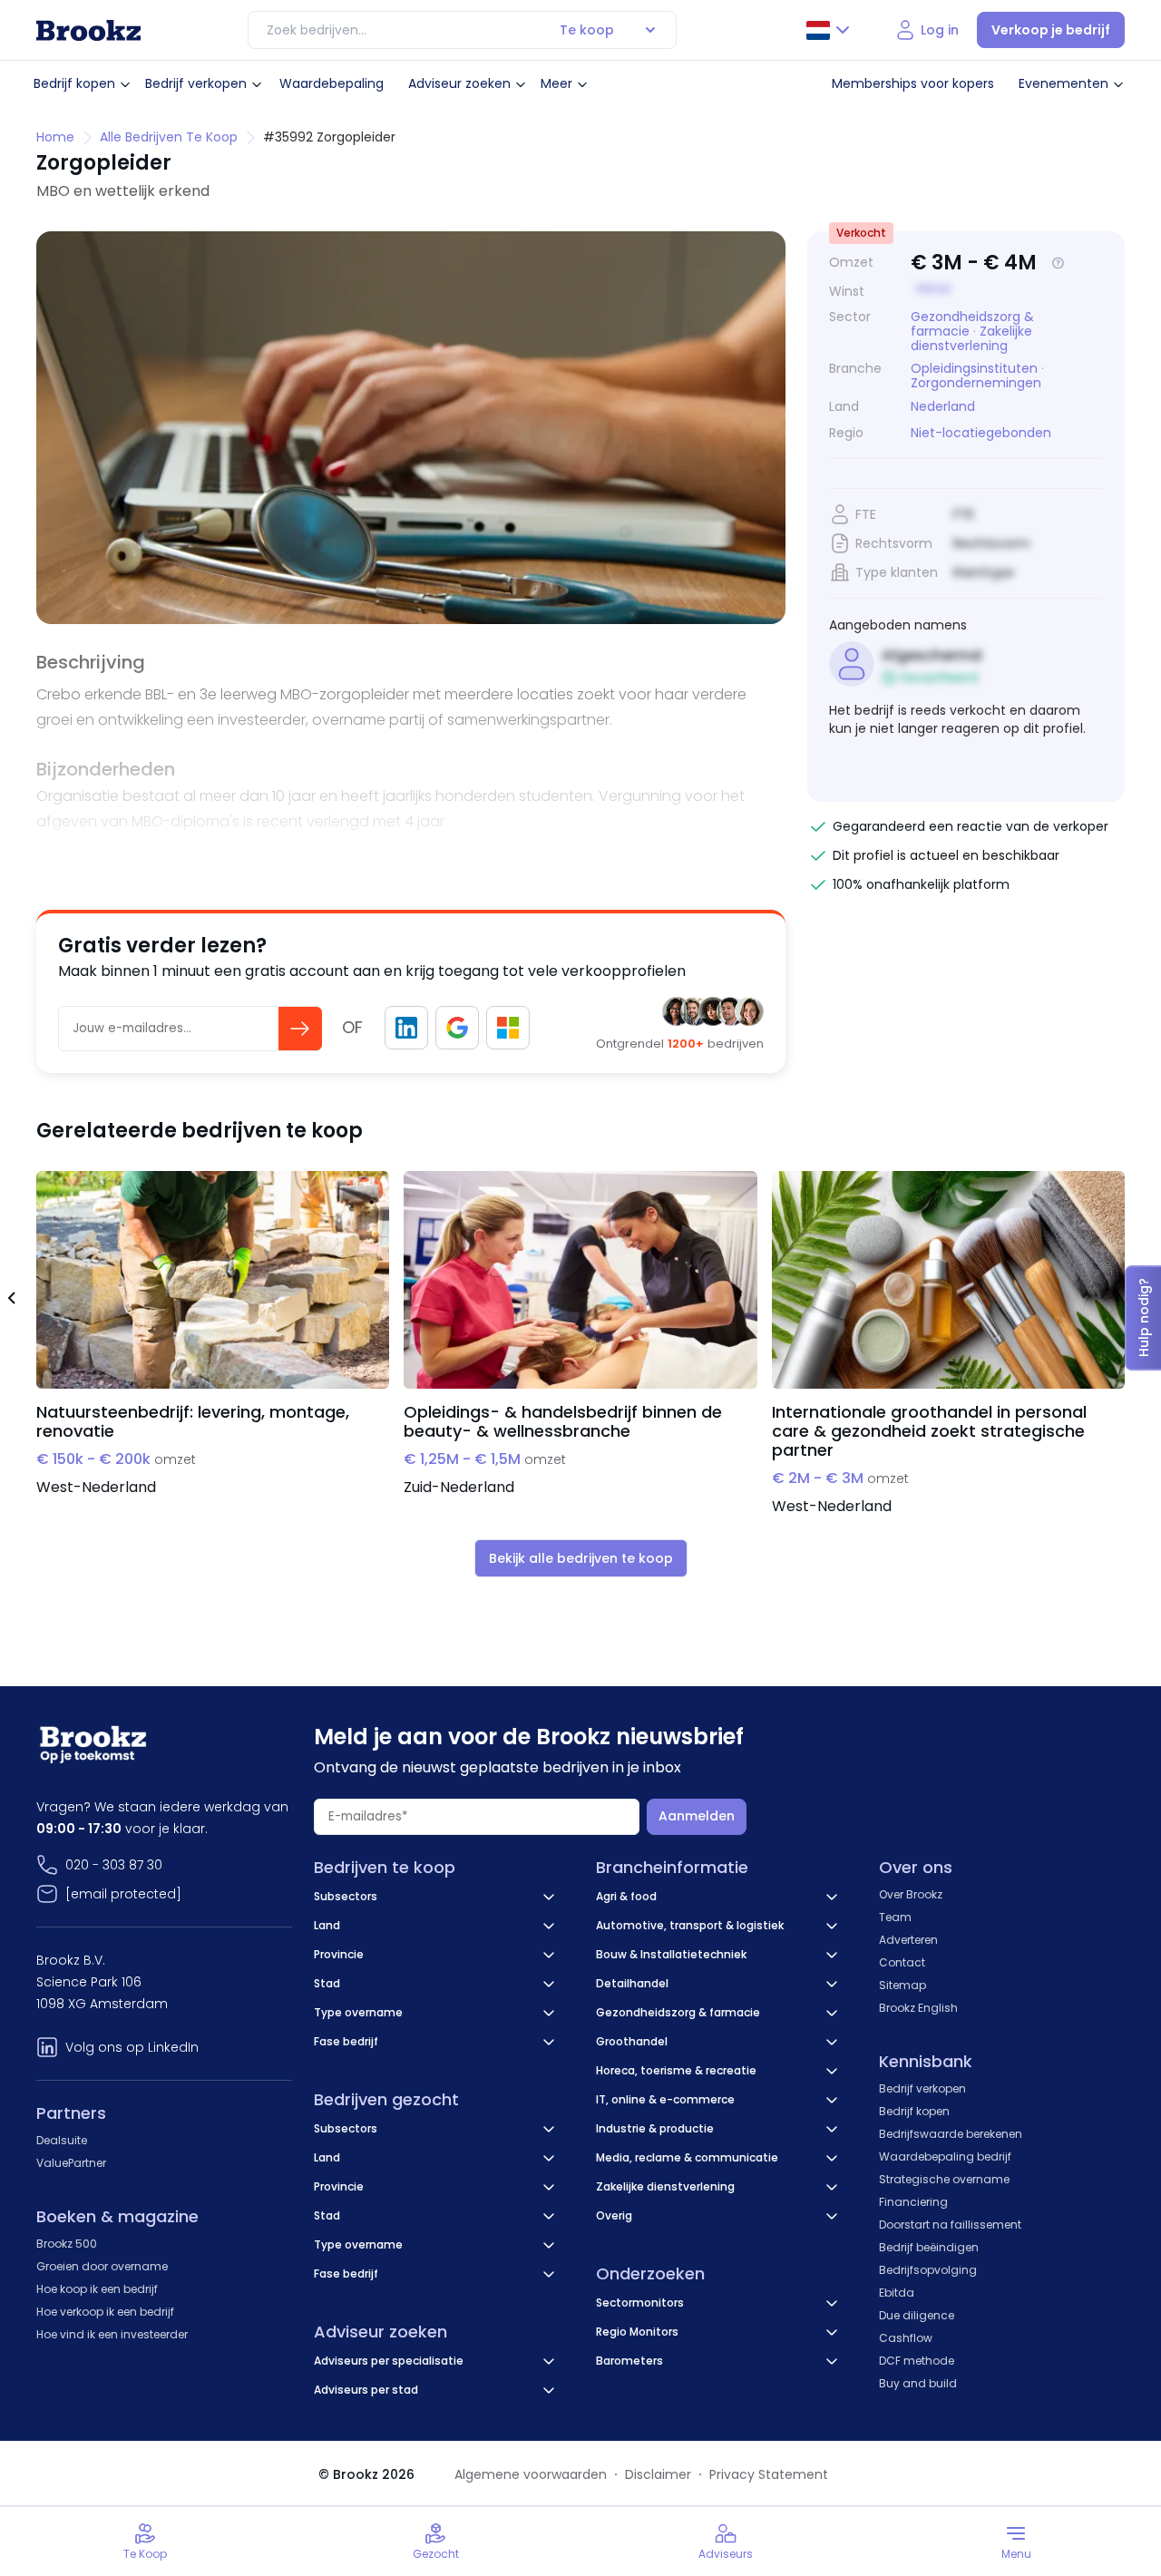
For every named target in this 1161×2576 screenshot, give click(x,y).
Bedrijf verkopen (196, 83)
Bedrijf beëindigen (929, 2247)
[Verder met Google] (457, 1028)
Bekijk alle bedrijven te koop (581, 1558)
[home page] (88, 30)
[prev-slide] (11, 1301)
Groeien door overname (102, 2266)
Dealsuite (62, 2140)
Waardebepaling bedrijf (945, 2156)
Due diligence (917, 2315)
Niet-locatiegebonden (981, 433)
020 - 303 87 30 (114, 1865)
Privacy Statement (769, 2474)
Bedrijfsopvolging (928, 2270)
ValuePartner (71, 2163)
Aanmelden (697, 1816)
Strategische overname (944, 2179)
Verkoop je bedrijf (1051, 30)
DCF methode (917, 2361)
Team (895, 1917)
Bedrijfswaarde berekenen (951, 2134)
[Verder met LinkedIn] (406, 1028)
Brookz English (918, 2008)
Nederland (943, 407)
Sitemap (902, 1985)
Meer (556, 83)
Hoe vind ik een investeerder (112, 2334)
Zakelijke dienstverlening (971, 338)
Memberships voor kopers (913, 83)
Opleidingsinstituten (974, 368)
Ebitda (897, 2293)
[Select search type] (650, 30)
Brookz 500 (67, 2244)
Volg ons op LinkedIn (132, 2047)
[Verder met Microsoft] (508, 1028)
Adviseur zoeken (459, 83)
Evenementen (1063, 83)
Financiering (913, 2202)
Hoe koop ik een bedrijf (97, 2289)
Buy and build (918, 2383)
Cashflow (906, 2338)
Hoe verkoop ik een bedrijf (105, 2312)
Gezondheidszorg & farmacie (972, 324)
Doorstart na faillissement (950, 2225)
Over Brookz (911, 1894)
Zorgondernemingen (976, 383)
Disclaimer (658, 2474)
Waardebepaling (332, 83)
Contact (902, 1962)
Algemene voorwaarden (531, 2474)
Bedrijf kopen (74, 83)
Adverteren (908, 1940)
